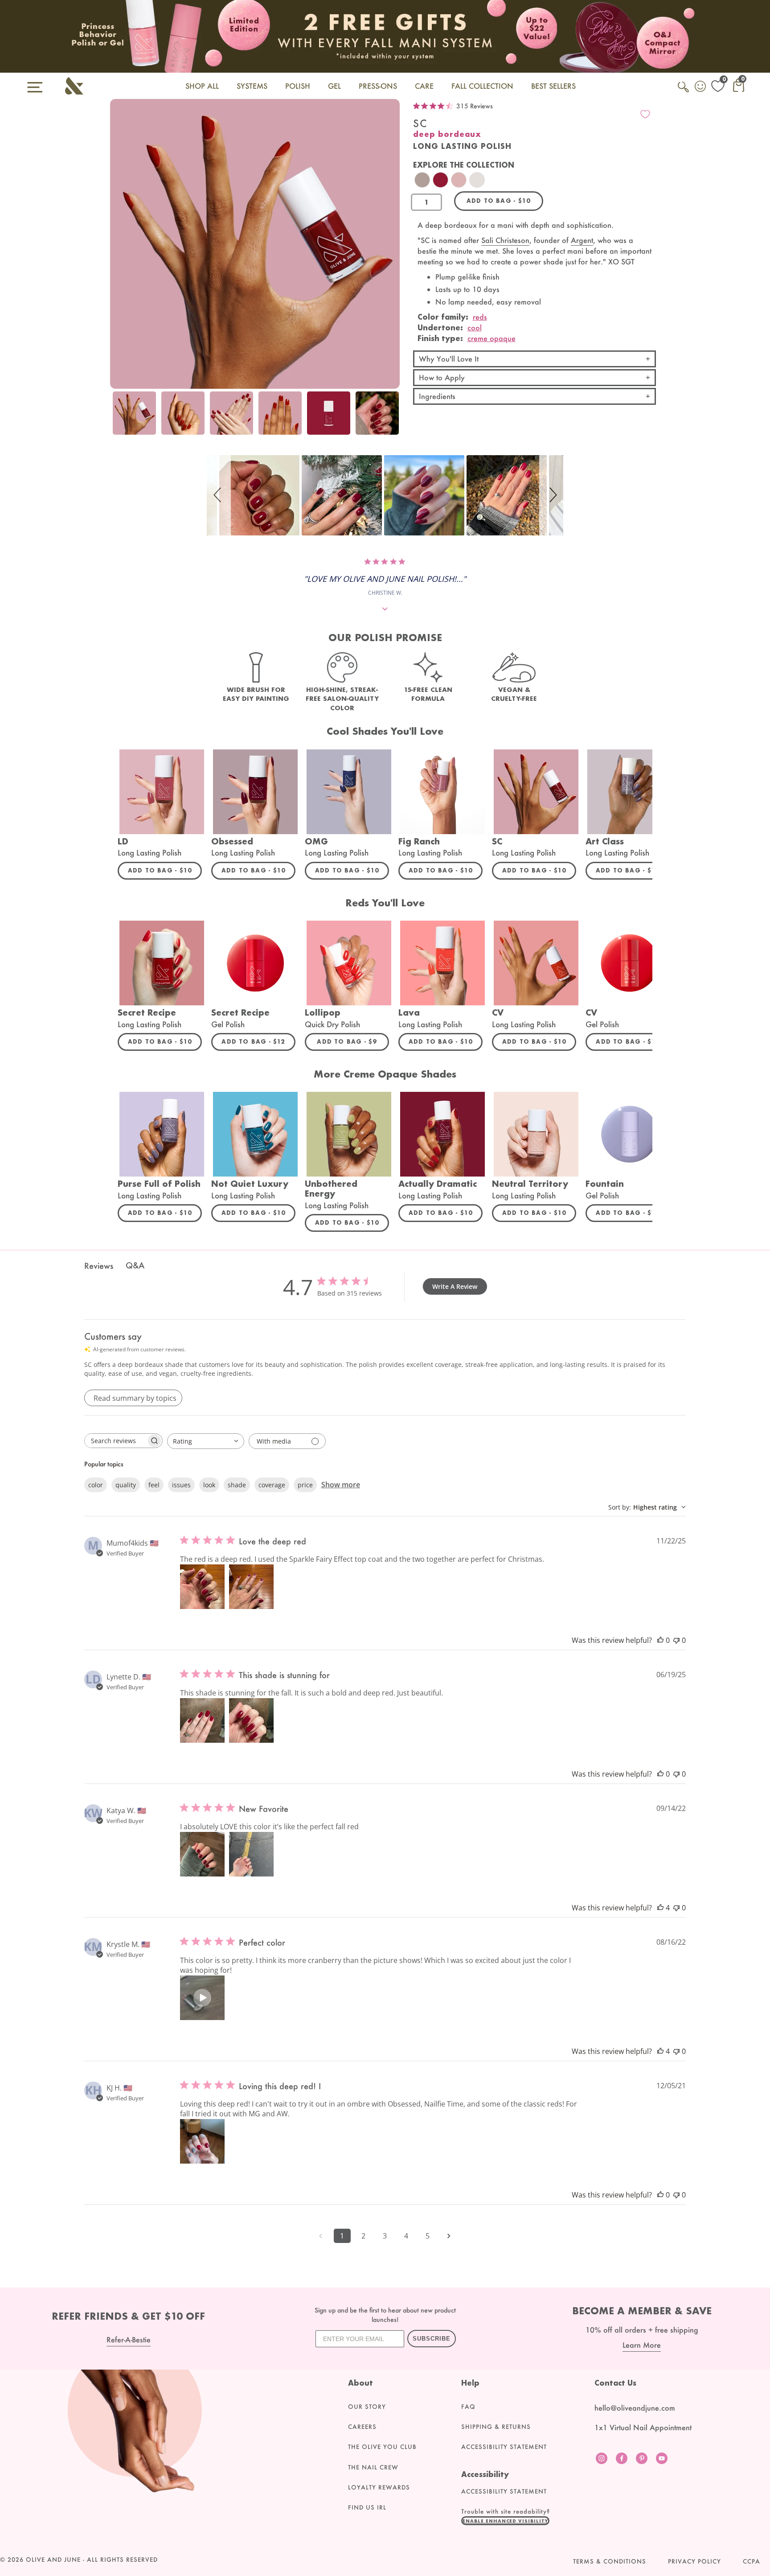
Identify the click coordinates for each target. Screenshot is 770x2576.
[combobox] (206, 1441)
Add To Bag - (165, 870)
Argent (582, 240)
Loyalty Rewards (379, 2487)
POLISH (298, 86)
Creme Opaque (491, 338)
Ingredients (437, 396)
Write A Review (455, 1286)
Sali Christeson (505, 240)
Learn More (642, 2345)
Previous (119, 418)
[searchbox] (115, 1441)
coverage (272, 1485)
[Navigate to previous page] (321, 2236)
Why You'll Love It (449, 359)
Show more (341, 1485)
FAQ (468, 2407)
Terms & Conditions (610, 2561)
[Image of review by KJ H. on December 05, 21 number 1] (202, 2141)
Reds (480, 317)
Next (391, 418)
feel (154, 1485)
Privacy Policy (694, 2561)
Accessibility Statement (504, 2447)
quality (126, 1485)
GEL (334, 86)
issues (181, 1485)
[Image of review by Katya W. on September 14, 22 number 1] (202, 1854)
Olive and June (53, 2560)
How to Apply (442, 377)
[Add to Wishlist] (645, 114)
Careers (362, 2427)
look (209, 1485)
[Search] (684, 92)
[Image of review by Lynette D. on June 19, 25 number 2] (251, 1720)
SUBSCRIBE (432, 2339)
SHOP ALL (202, 86)
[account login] (701, 87)
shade (237, 1485)
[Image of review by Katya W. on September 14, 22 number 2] (251, 1854)
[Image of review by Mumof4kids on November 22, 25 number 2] (251, 1587)
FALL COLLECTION (482, 86)
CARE (424, 86)
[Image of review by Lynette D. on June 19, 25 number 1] (202, 1720)
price (305, 1485)
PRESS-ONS (378, 86)
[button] (219, 495)
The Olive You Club (382, 2447)
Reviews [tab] (99, 1266)
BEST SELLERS (553, 86)
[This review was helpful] (660, 1908)
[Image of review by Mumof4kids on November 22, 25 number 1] (202, 1587)
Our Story (367, 2407)
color (96, 1485)
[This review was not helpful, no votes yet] (676, 1640)
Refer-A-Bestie (129, 2339)
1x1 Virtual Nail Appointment (643, 2427)
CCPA (752, 2561)
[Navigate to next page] (449, 2236)
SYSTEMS (252, 86)
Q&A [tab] (135, 1265)
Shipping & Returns (496, 2427)
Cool (475, 327)
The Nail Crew (373, 2467)
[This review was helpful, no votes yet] (660, 1640)
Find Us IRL (367, 2507)
